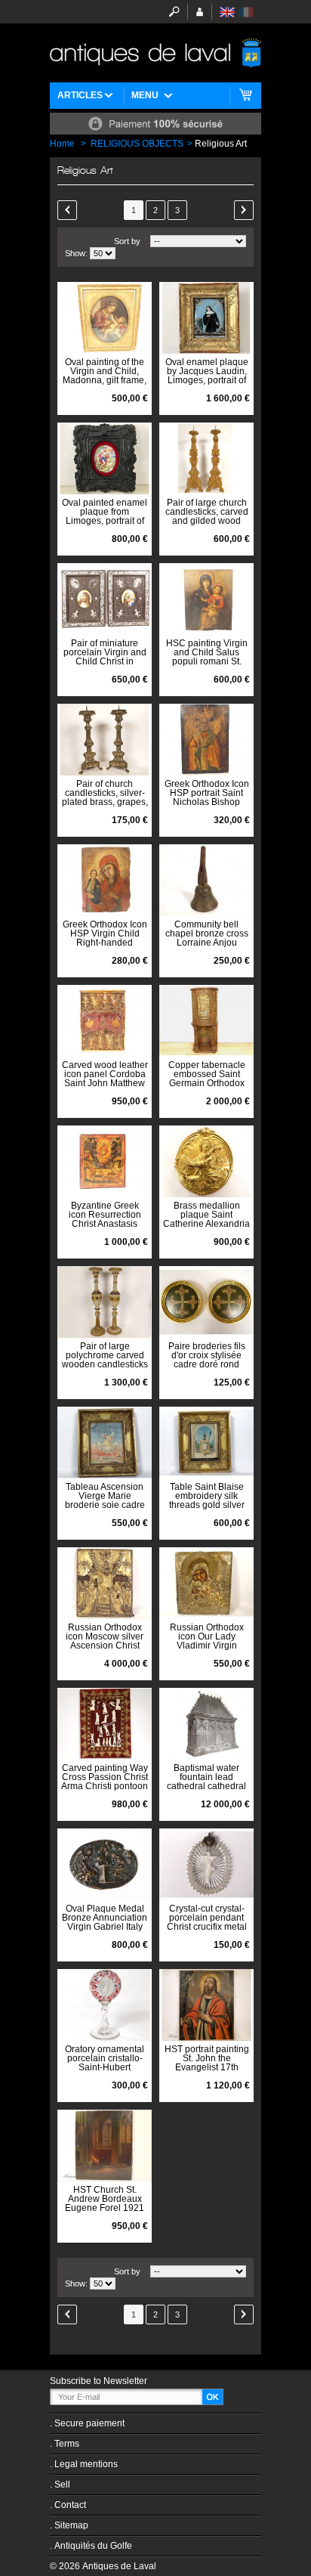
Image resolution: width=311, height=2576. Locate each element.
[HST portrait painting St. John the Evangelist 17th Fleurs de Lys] (206, 2005)
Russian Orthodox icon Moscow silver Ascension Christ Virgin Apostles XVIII (105, 1641)
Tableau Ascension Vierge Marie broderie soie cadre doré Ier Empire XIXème (105, 1505)
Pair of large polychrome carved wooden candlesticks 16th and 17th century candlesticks (105, 1364)
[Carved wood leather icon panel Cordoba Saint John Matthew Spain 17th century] (105, 1021)
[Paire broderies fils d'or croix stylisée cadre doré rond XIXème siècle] (206, 1302)
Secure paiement (89, 2423)
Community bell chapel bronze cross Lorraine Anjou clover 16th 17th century (207, 943)
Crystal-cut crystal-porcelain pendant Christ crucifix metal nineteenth (207, 1922)
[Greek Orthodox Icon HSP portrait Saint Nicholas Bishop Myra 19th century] (206, 740)
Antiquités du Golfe (93, 2546)
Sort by (127, 241)
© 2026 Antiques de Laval (103, 2566)
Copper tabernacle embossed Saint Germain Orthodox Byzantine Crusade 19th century (207, 1083)
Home (62, 144)
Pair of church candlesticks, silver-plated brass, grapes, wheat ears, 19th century (105, 802)
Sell (62, 2485)
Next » (244, 210)
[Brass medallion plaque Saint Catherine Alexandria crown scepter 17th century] (206, 1161)
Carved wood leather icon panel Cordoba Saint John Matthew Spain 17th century (105, 1079)
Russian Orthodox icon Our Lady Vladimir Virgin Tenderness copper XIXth (206, 1646)
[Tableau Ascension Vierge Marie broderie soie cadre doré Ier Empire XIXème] (105, 1443)
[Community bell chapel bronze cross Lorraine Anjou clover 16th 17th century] (206, 880)
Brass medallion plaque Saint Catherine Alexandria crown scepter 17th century (206, 1224)
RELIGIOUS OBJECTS (137, 144)
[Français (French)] (246, 12)
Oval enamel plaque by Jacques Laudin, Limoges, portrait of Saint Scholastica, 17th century (207, 380)
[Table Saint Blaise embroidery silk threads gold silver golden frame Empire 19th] (206, 1443)
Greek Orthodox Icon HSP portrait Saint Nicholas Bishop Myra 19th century (207, 797)
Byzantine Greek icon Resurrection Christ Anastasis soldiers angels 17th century (105, 1224)
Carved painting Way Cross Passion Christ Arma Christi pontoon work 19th (105, 1782)
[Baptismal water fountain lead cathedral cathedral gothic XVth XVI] (206, 1724)
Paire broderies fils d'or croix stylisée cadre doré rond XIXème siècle (207, 1360)
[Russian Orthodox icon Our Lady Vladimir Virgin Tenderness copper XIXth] (206, 1583)
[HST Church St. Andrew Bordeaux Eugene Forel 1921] (105, 2146)
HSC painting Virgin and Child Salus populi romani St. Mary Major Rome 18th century (207, 661)
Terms (67, 2444)
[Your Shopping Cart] (246, 96)
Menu (145, 95)
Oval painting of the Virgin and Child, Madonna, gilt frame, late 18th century (105, 376)
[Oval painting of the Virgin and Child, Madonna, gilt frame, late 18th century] (105, 318)
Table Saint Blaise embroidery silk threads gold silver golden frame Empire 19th (207, 1505)
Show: (76, 253)
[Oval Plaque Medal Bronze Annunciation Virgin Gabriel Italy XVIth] (105, 1864)
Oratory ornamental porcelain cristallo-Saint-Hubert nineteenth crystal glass (105, 2067)
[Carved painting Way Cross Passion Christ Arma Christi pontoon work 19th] (105, 1724)
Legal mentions (86, 2464)
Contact (70, 2505)
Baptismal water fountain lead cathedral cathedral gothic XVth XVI (206, 1782)
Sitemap (71, 2525)
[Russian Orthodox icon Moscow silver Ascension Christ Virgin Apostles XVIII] (105, 1583)
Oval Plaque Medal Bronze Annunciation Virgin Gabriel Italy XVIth (105, 1922)
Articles (80, 95)
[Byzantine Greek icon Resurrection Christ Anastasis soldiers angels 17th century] (105, 1161)
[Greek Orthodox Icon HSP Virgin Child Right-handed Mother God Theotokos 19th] (105, 880)
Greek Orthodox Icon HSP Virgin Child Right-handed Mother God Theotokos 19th (105, 943)
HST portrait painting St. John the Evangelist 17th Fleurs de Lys (207, 2063)
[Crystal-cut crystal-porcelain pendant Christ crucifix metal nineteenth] (206, 1864)
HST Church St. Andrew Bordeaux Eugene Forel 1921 (105, 2199)
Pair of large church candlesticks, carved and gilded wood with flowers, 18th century (207, 521)
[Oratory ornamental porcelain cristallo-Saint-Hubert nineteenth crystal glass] (105, 2005)
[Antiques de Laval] (155, 53)
